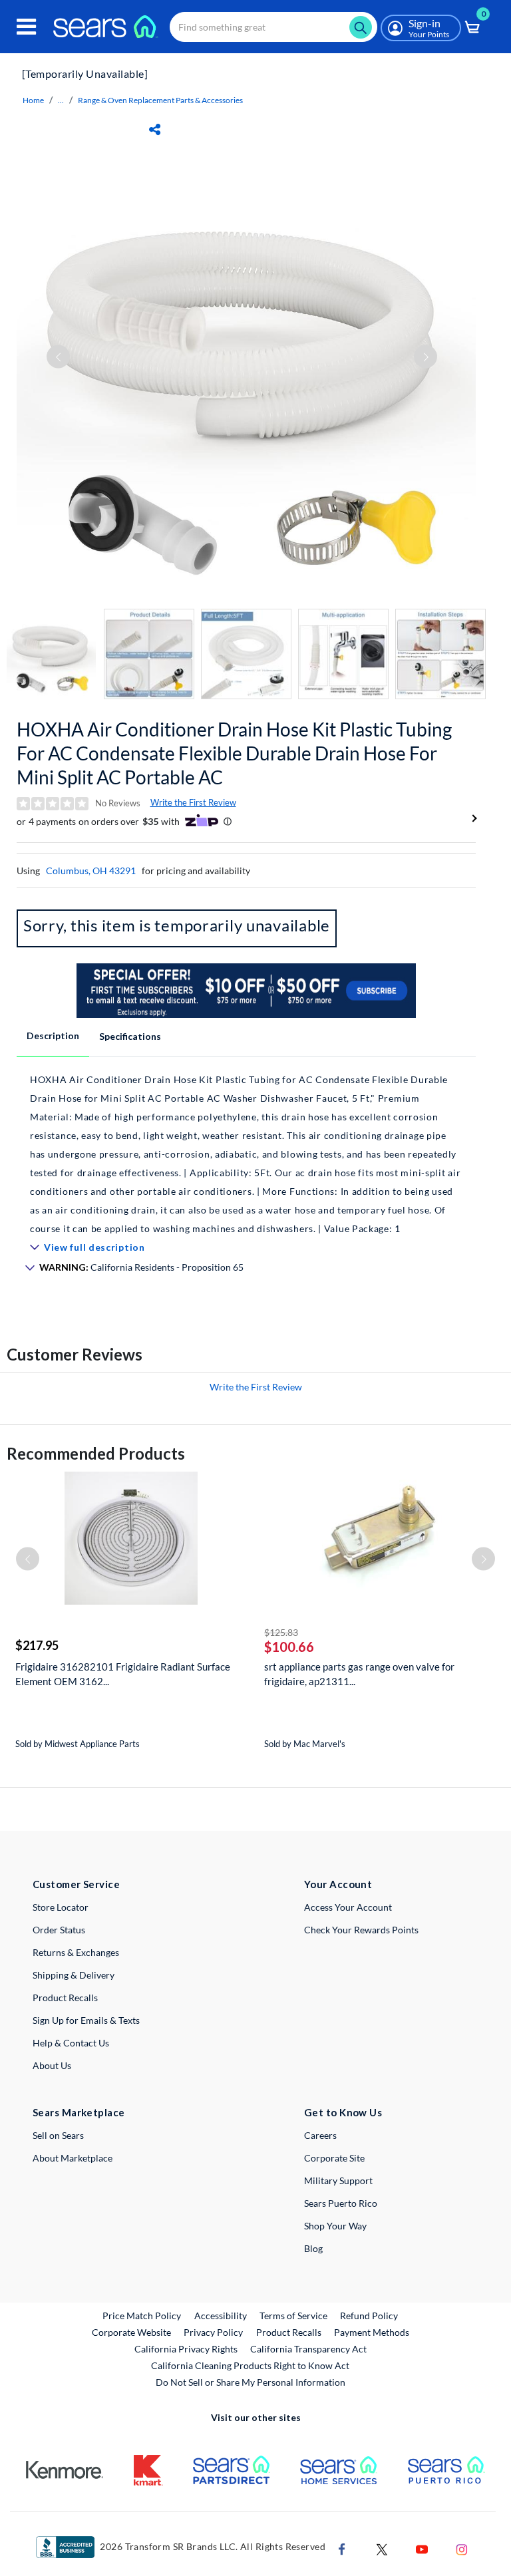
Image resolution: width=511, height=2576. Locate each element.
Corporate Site (334, 2158)
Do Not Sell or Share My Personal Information (251, 2382)
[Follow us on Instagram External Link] (462, 2548)
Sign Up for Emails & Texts (86, 2020)
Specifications (130, 1036)
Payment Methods (372, 2332)
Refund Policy (369, 2316)
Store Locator (61, 1907)
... (61, 100)
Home (33, 100)
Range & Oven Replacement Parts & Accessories (160, 100)
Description (53, 1036)
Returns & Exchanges (76, 1952)
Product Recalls (65, 1998)
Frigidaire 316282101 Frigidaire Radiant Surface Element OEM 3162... (123, 1674)
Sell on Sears (58, 2135)
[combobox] (273, 27)
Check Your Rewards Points (361, 1930)
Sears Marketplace (79, 2112)
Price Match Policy (142, 2316)
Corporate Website (132, 2332)
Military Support (338, 2180)
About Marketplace (73, 2158)
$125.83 (281, 1632)
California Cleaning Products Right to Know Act (250, 2365)
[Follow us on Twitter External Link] (382, 2548)
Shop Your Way (335, 2226)
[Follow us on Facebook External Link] (342, 2548)
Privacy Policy (213, 2332)
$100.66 (289, 1647)
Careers (320, 2135)
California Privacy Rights (186, 2349)
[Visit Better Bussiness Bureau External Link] (65, 2546)
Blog (313, 2248)
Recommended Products (96, 1453)
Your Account (338, 1884)
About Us (52, 2065)
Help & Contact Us (71, 2043)
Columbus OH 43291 (91, 871)
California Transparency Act (308, 2349)
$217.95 (37, 1645)
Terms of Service (293, 2316)
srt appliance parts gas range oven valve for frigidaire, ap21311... (359, 1674)
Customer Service (76, 1884)
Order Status (59, 1930)
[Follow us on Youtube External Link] (422, 2548)
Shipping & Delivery (74, 1975)
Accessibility (221, 2316)
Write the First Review (193, 802)
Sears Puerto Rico (341, 2203)
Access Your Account (348, 1907)
